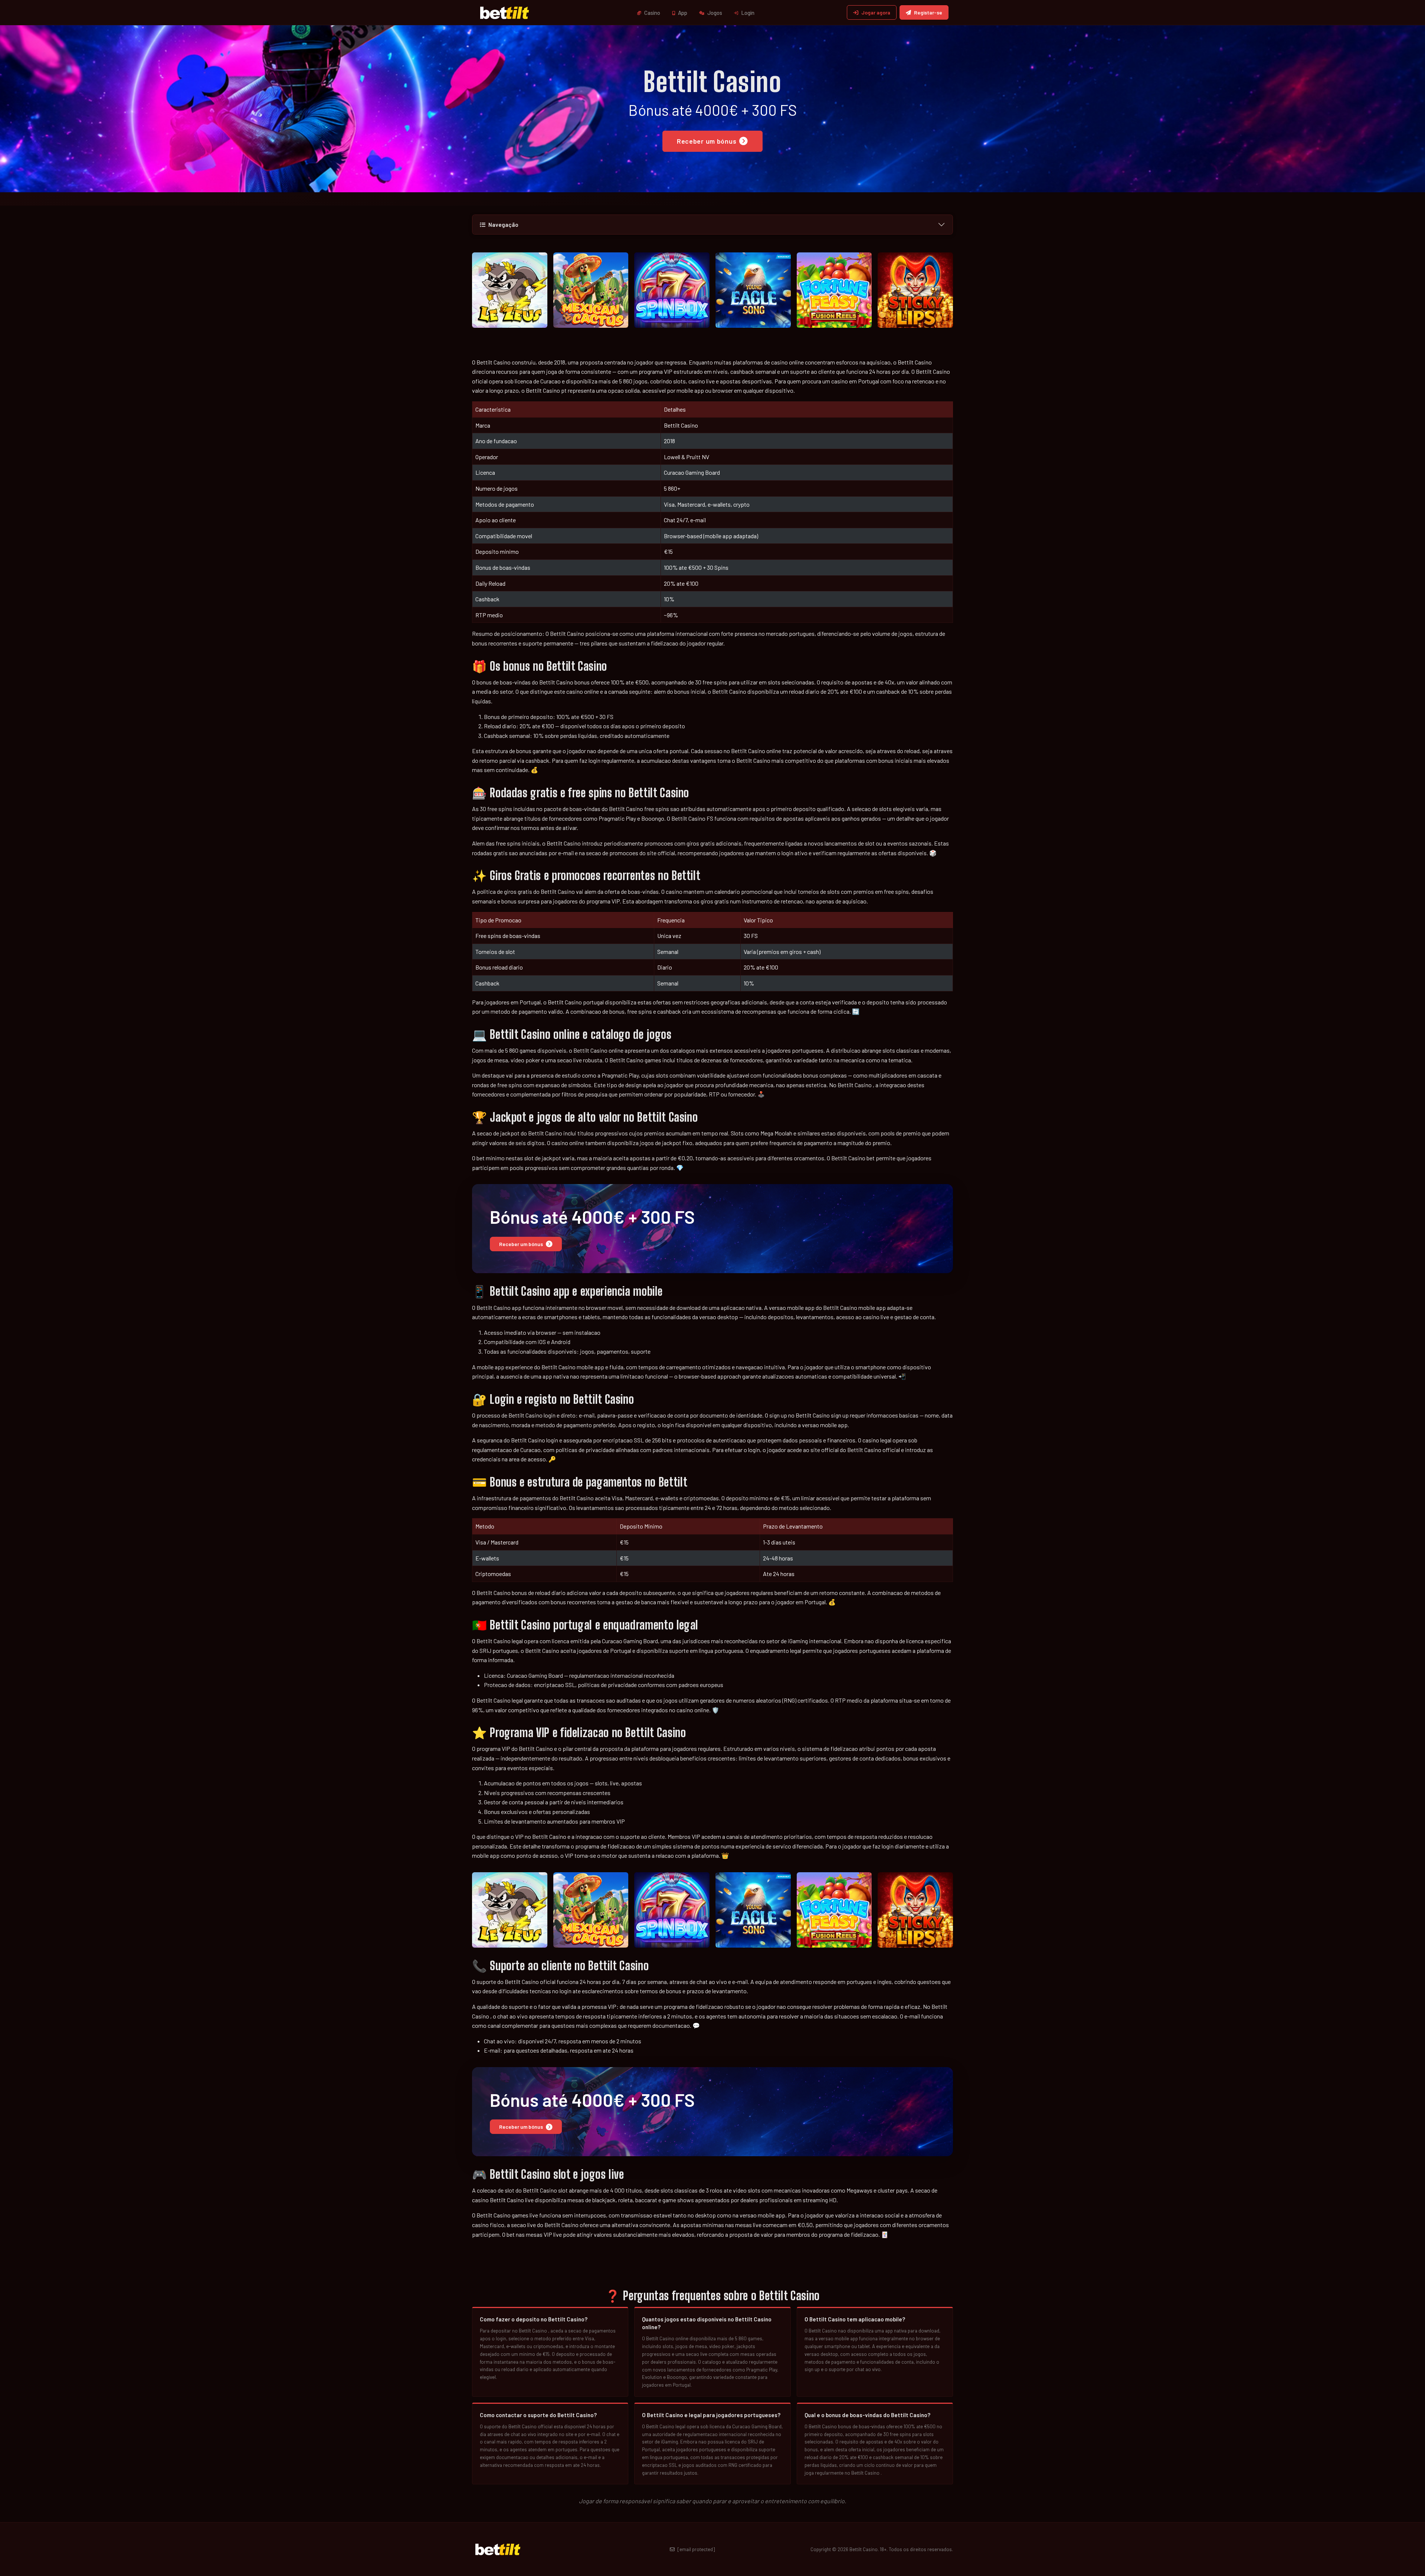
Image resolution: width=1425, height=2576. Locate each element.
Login (747, 13)
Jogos (714, 13)
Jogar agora (876, 12)
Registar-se (928, 12)
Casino (652, 13)
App (682, 13)
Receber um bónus (707, 141)
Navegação (503, 225)
